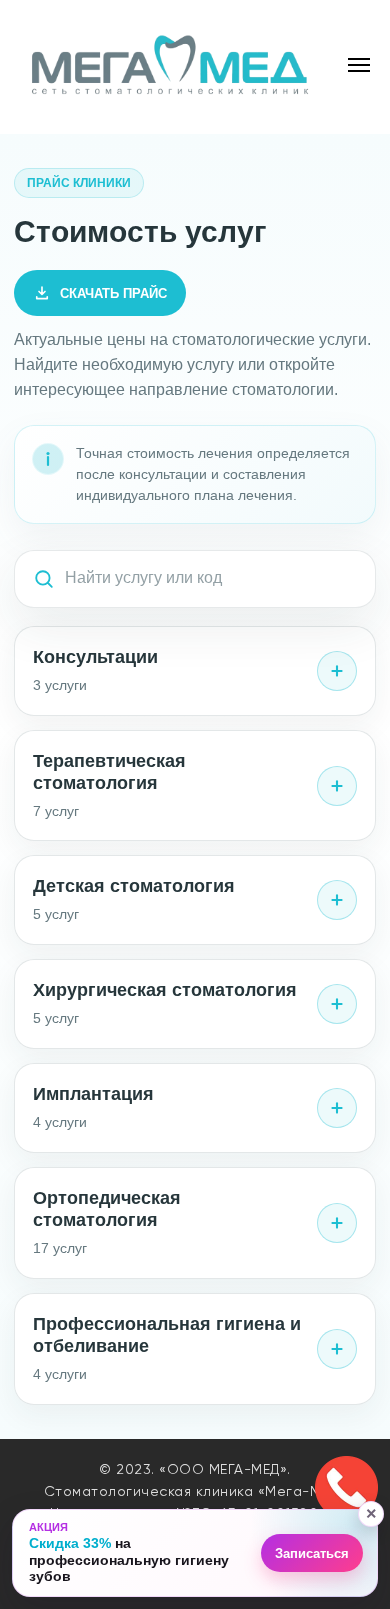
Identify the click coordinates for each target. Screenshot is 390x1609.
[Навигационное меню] (359, 65)
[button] (196, 1553)
